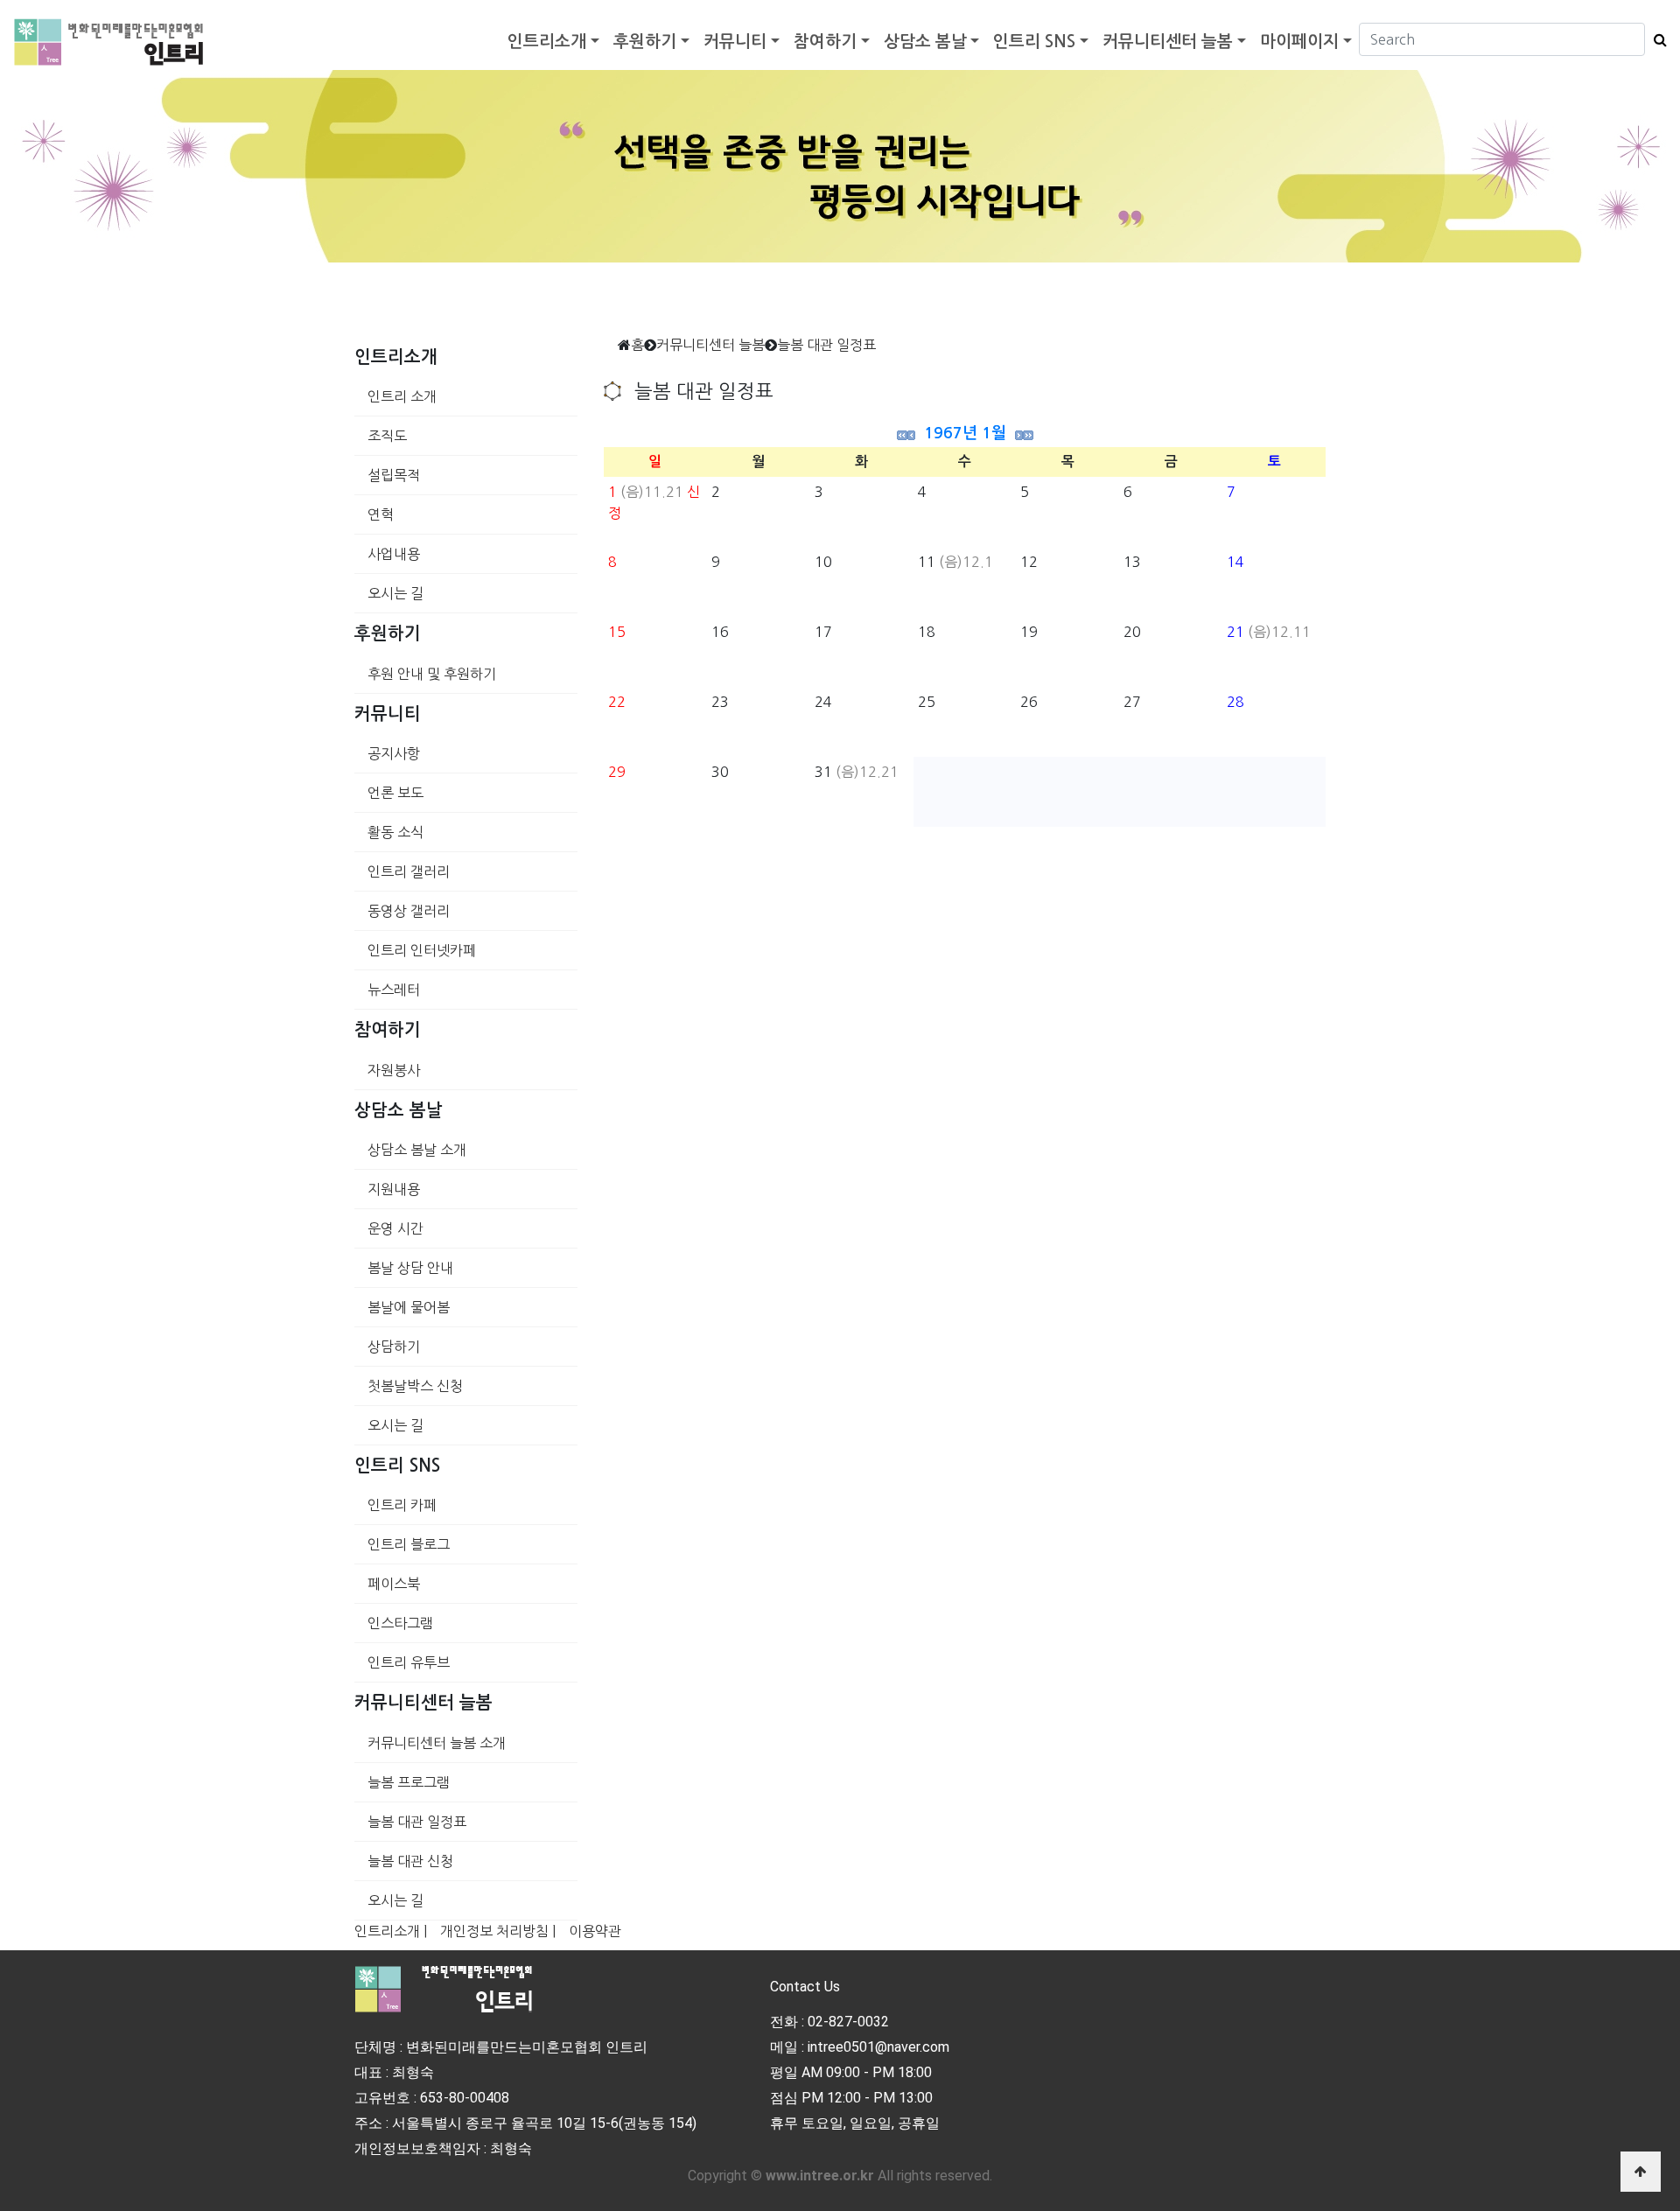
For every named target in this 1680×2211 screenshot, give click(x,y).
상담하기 (394, 1347)
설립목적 (394, 475)
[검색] (1656, 39)
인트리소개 (547, 42)
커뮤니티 (735, 42)
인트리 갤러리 (409, 871)
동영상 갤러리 (409, 911)
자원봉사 (394, 1070)
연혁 (381, 514)
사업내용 (394, 554)
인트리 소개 (402, 396)
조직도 (387, 436)
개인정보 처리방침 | (498, 1931)
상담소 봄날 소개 (417, 1150)
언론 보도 (395, 793)
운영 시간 (395, 1228)
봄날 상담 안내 (410, 1268)
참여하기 (825, 42)
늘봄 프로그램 (409, 1782)
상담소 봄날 (925, 42)
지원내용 (394, 1189)
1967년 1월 (965, 433)
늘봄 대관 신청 (410, 1861)
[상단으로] (1641, 2172)
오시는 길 (395, 593)
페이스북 (394, 1584)
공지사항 (394, 753)
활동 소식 (395, 832)
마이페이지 (1299, 42)
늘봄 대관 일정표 (417, 1822)
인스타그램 (400, 1623)
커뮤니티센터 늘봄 (1168, 42)
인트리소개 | (391, 1931)
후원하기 (645, 42)
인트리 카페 (402, 1505)
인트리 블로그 (409, 1544)
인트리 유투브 (409, 1662)
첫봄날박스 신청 (415, 1386)
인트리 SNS (1034, 42)
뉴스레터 (394, 990)
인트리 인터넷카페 (422, 950)
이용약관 (595, 1931)
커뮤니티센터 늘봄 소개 (437, 1743)
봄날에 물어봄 (409, 1307)
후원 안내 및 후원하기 (432, 674)
